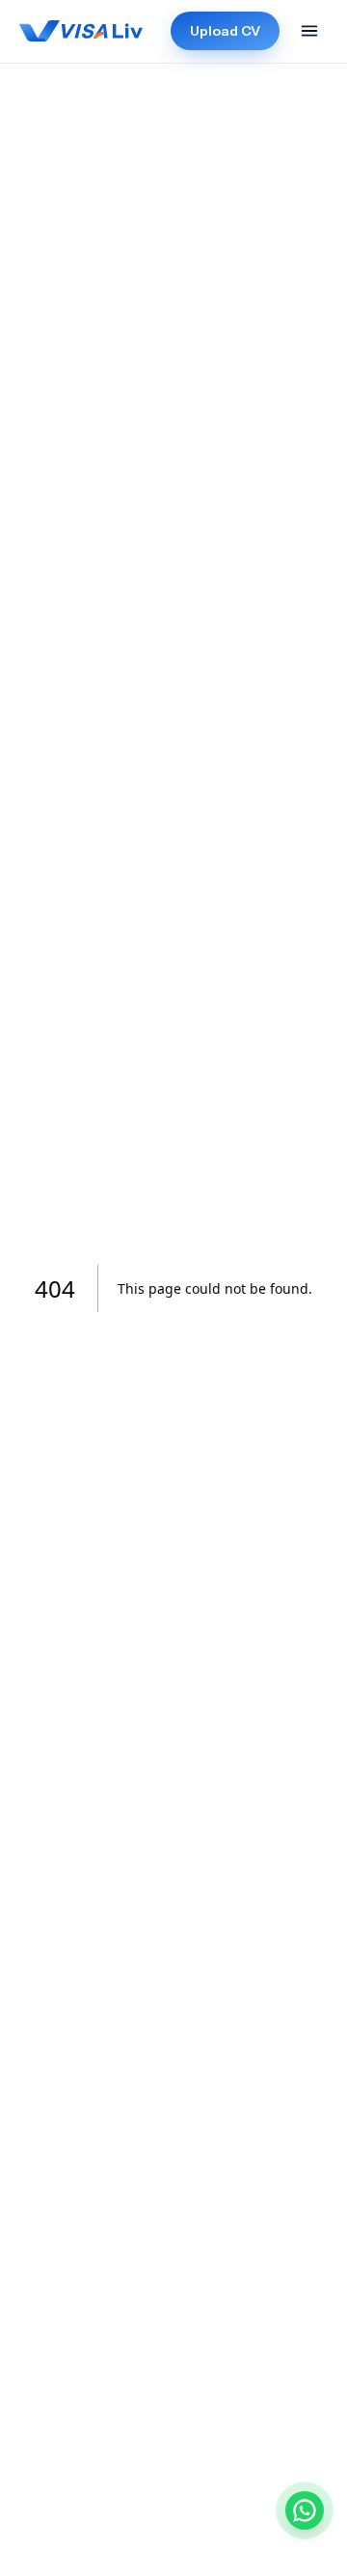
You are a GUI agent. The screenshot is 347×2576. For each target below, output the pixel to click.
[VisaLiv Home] (81, 31)
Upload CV (225, 31)
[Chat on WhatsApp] (305, 2510)
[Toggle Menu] (309, 31)
